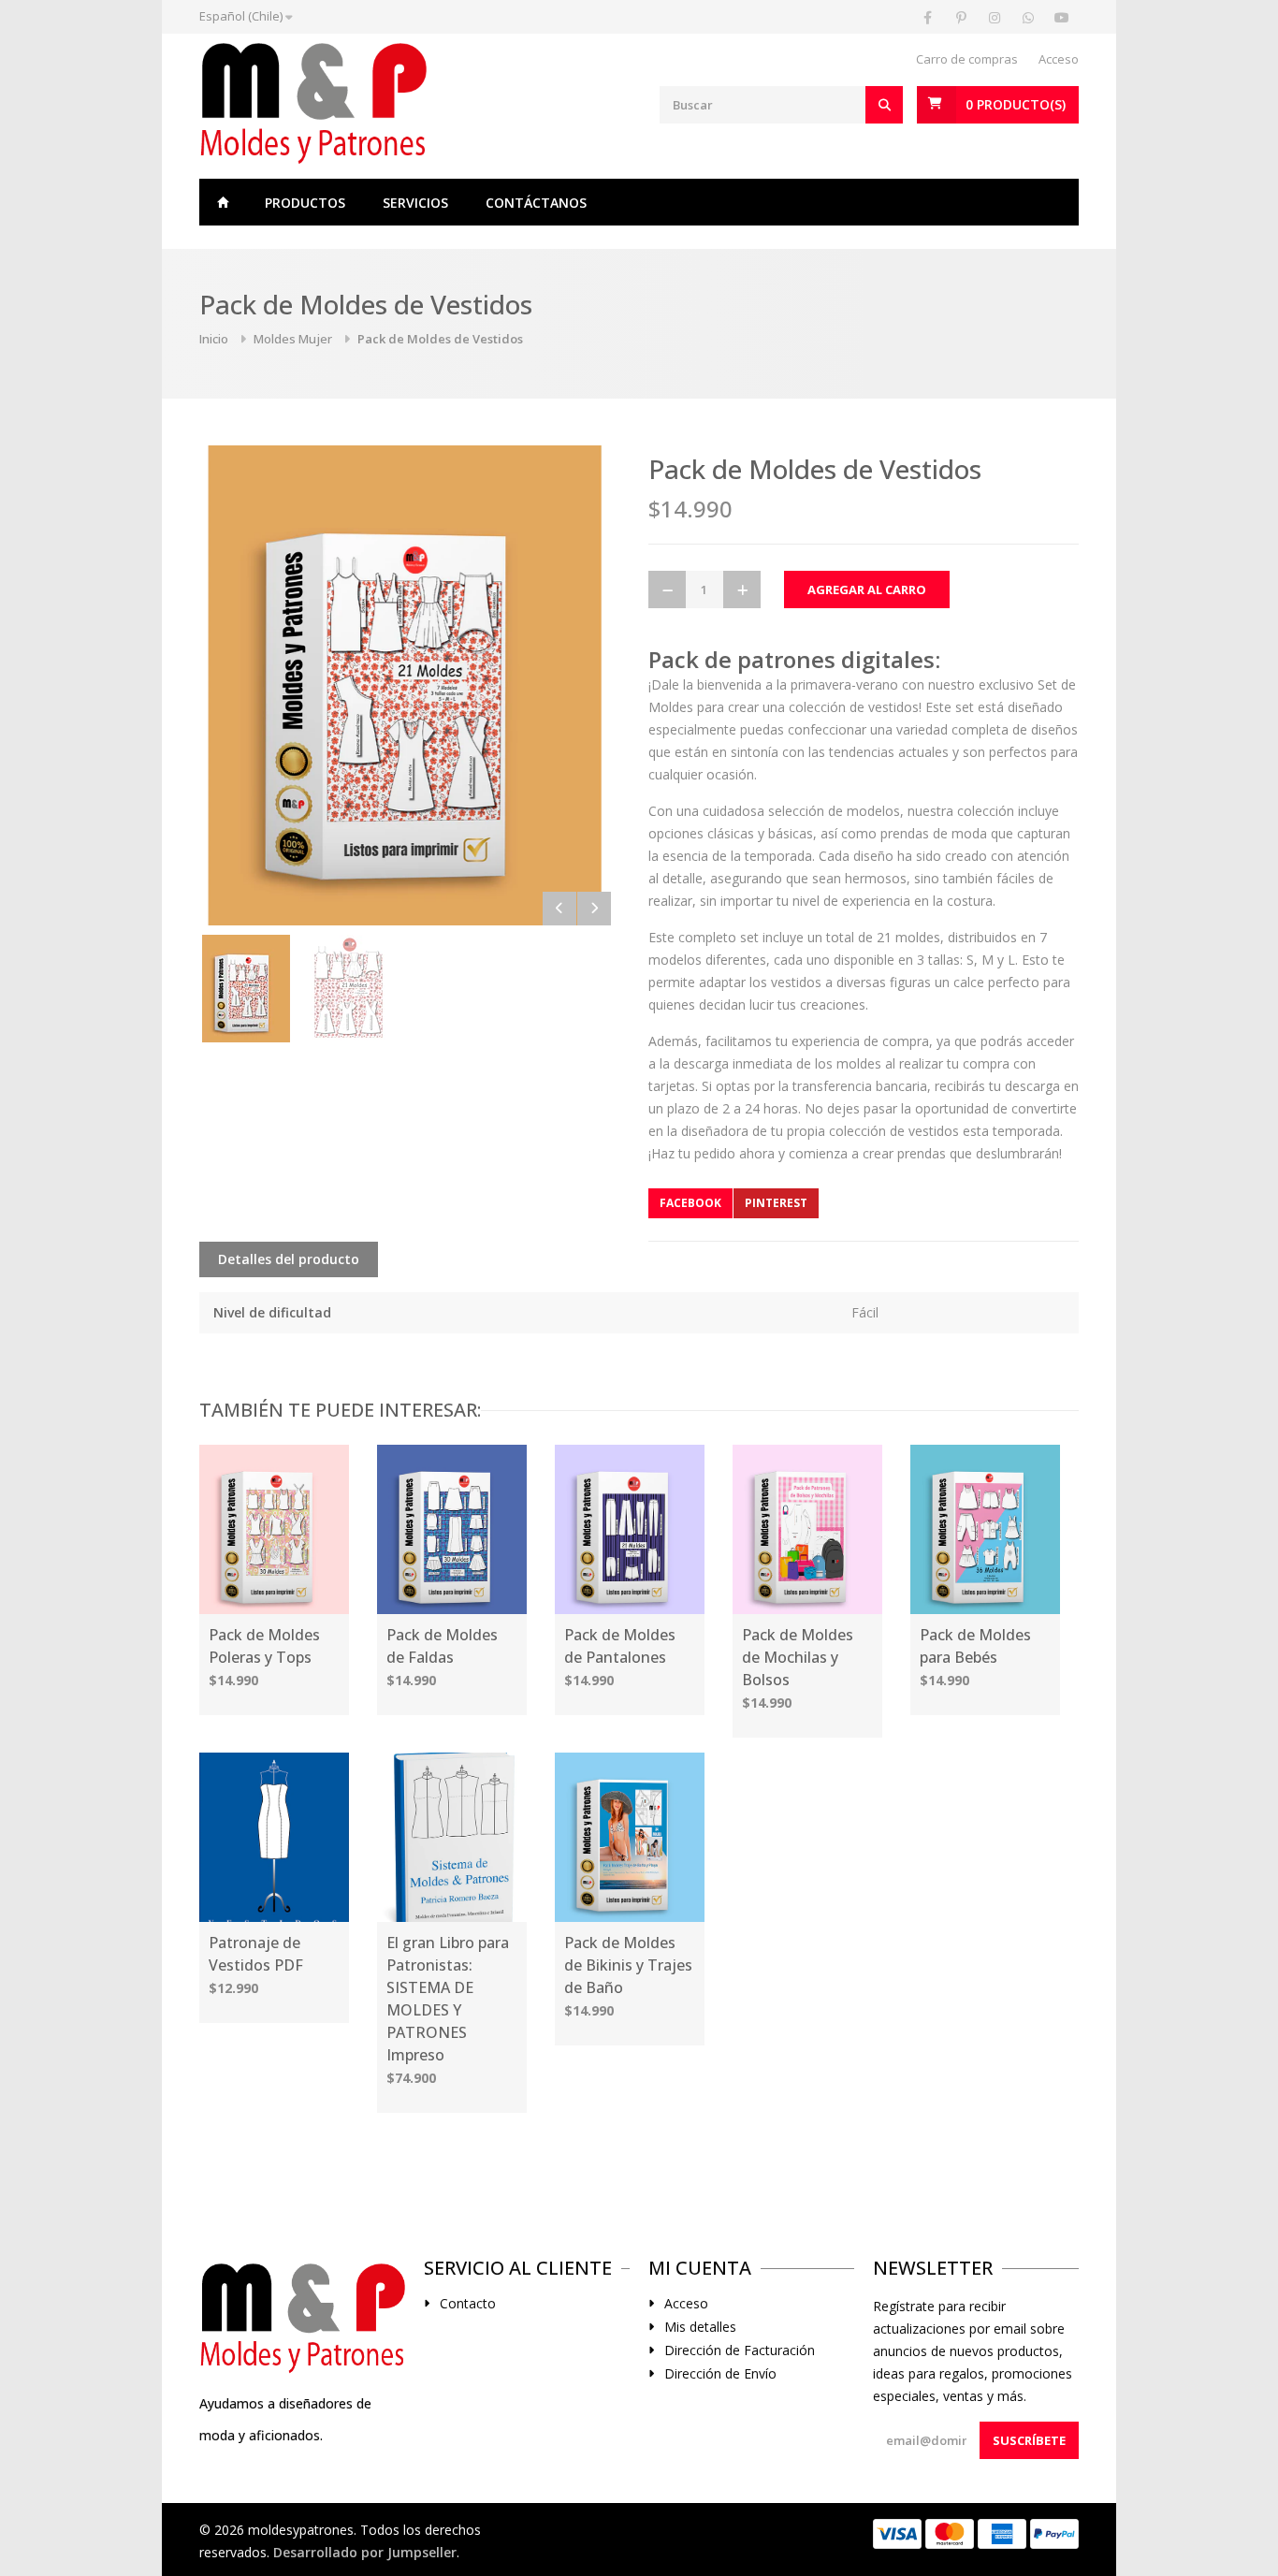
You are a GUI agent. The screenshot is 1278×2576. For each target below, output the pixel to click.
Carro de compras (967, 59)
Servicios (415, 203)
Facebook (690, 1203)
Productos (305, 203)
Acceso (1059, 59)
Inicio (223, 202)
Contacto (468, 2304)
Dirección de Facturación (740, 2350)
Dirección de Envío (720, 2374)
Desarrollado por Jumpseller (365, 2552)
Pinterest (776, 1203)
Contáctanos (536, 203)
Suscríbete (1029, 2440)
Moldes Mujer (293, 339)
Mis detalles (700, 2327)
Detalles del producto (289, 1259)
